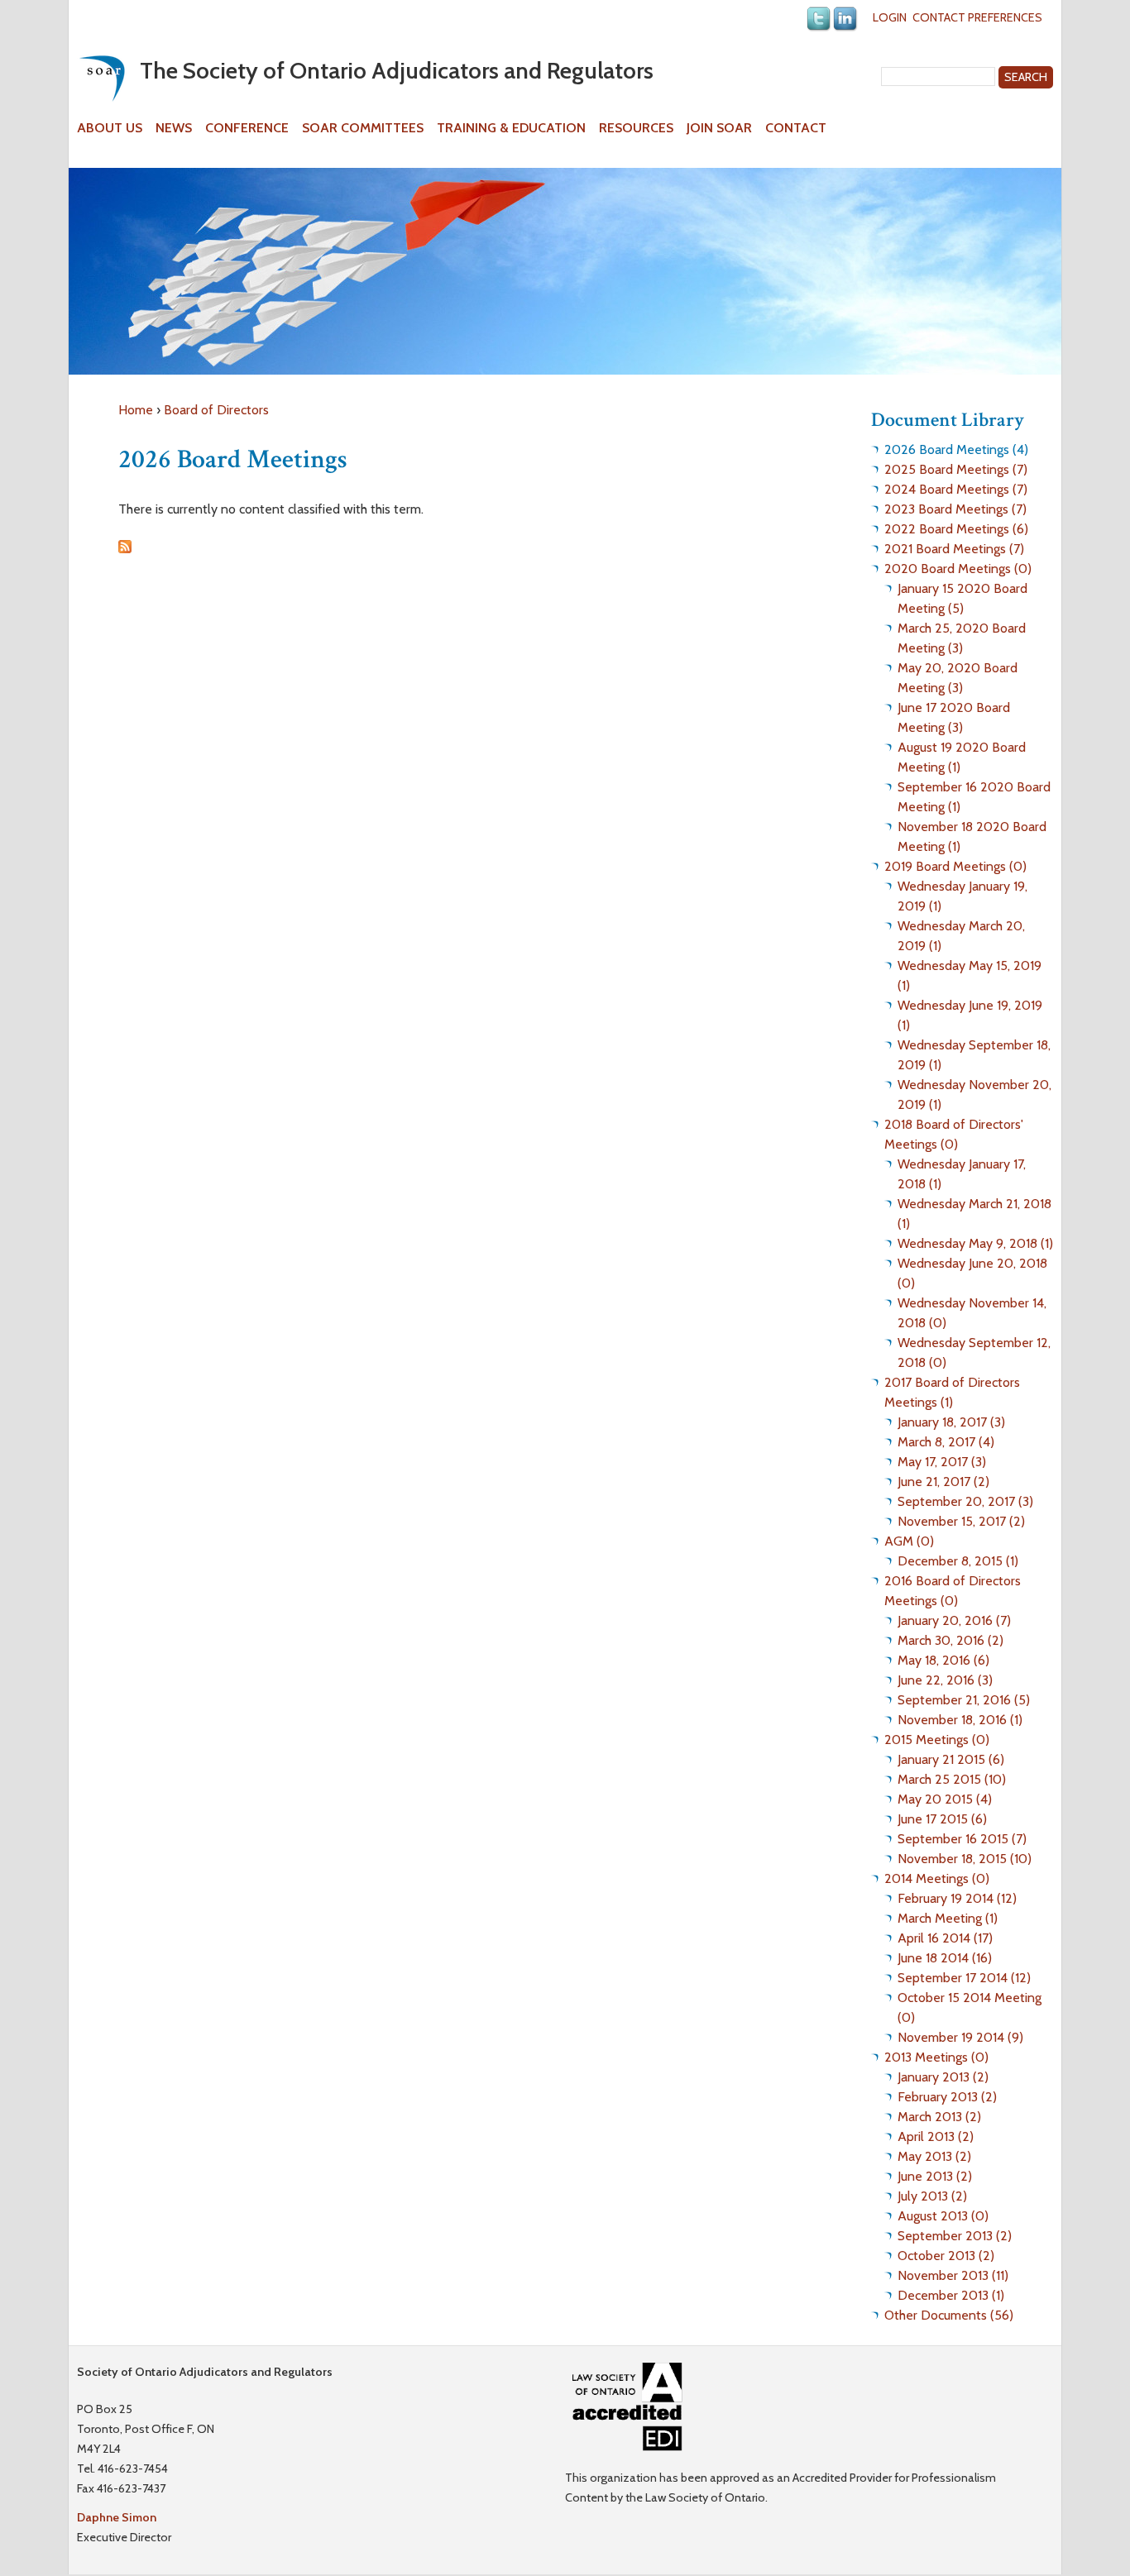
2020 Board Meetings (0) (958, 569)
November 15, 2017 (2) (961, 1521)
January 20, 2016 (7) (954, 1620)
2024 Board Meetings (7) (956, 489)
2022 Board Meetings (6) (956, 529)
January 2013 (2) (943, 2077)
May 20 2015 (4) (945, 1799)
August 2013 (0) (943, 2216)
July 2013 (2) (932, 2196)
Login (890, 17)
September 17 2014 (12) (964, 1978)
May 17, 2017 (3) (942, 1462)
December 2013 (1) (951, 2295)
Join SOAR (719, 128)
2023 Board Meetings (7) (955, 509)
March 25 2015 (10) (952, 1779)
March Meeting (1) (948, 1918)
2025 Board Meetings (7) (956, 469)
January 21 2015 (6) (951, 1759)
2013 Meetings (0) (936, 2057)
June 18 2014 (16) (945, 1958)
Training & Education (511, 128)
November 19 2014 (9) (960, 2037)
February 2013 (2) (947, 2097)
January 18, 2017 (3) (951, 1422)
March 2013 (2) (939, 2117)
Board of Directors (216, 410)
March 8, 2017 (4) (946, 1442)
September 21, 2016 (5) (964, 1700)
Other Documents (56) (949, 2315)
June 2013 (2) (935, 2176)
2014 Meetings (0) (937, 1878)
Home (136, 410)
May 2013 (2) (934, 2156)
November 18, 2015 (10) (965, 1859)
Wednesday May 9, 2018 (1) (975, 1243)
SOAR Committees (363, 128)
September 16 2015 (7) (962, 1839)
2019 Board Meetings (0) (955, 866)
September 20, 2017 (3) (965, 1501)
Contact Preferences (977, 17)
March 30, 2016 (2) (950, 1640)
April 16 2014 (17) (945, 1938)
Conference (247, 128)
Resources (636, 128)
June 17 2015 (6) (942, 1819)
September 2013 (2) (955, 2236)
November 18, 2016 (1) (960, 1720)
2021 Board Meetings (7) (954, 549)
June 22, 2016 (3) (945, 1680)
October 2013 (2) (946, 2256)
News (174, 128)
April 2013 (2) (936, 2136)
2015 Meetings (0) (937, 1740)
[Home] (102, 78)
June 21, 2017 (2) (943, 1482)
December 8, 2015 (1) (958, 1561)
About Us (110, 128)
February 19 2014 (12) (957, 1898)
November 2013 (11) (953, 2275)
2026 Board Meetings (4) (956, 449)
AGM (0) (909, 1541)
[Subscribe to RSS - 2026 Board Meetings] (125, 549)
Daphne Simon (117, 2517)
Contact (796, 128)
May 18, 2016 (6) (943, 1660)
